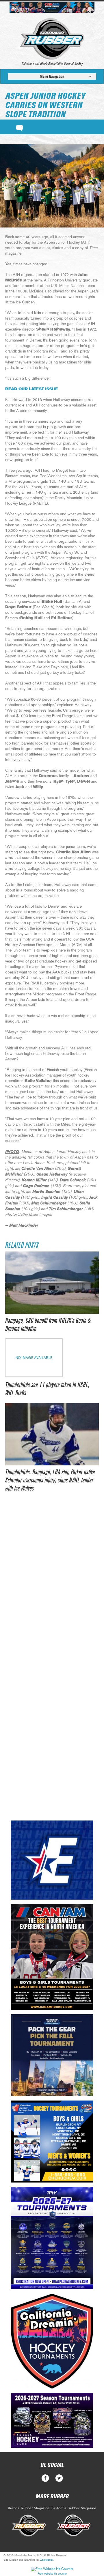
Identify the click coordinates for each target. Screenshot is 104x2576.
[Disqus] (52, 1587)
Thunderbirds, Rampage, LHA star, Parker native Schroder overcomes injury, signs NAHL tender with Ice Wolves (50, 1480)
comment (19, 127)
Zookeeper (47, 2560)
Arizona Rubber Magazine (29, 2508)
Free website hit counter (52, 2574)
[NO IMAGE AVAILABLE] (34, 1375)
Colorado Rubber (52, 39)
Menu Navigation (52, 76)
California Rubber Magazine (73, 2508)
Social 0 (45, 2478)
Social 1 (59, 2478)
